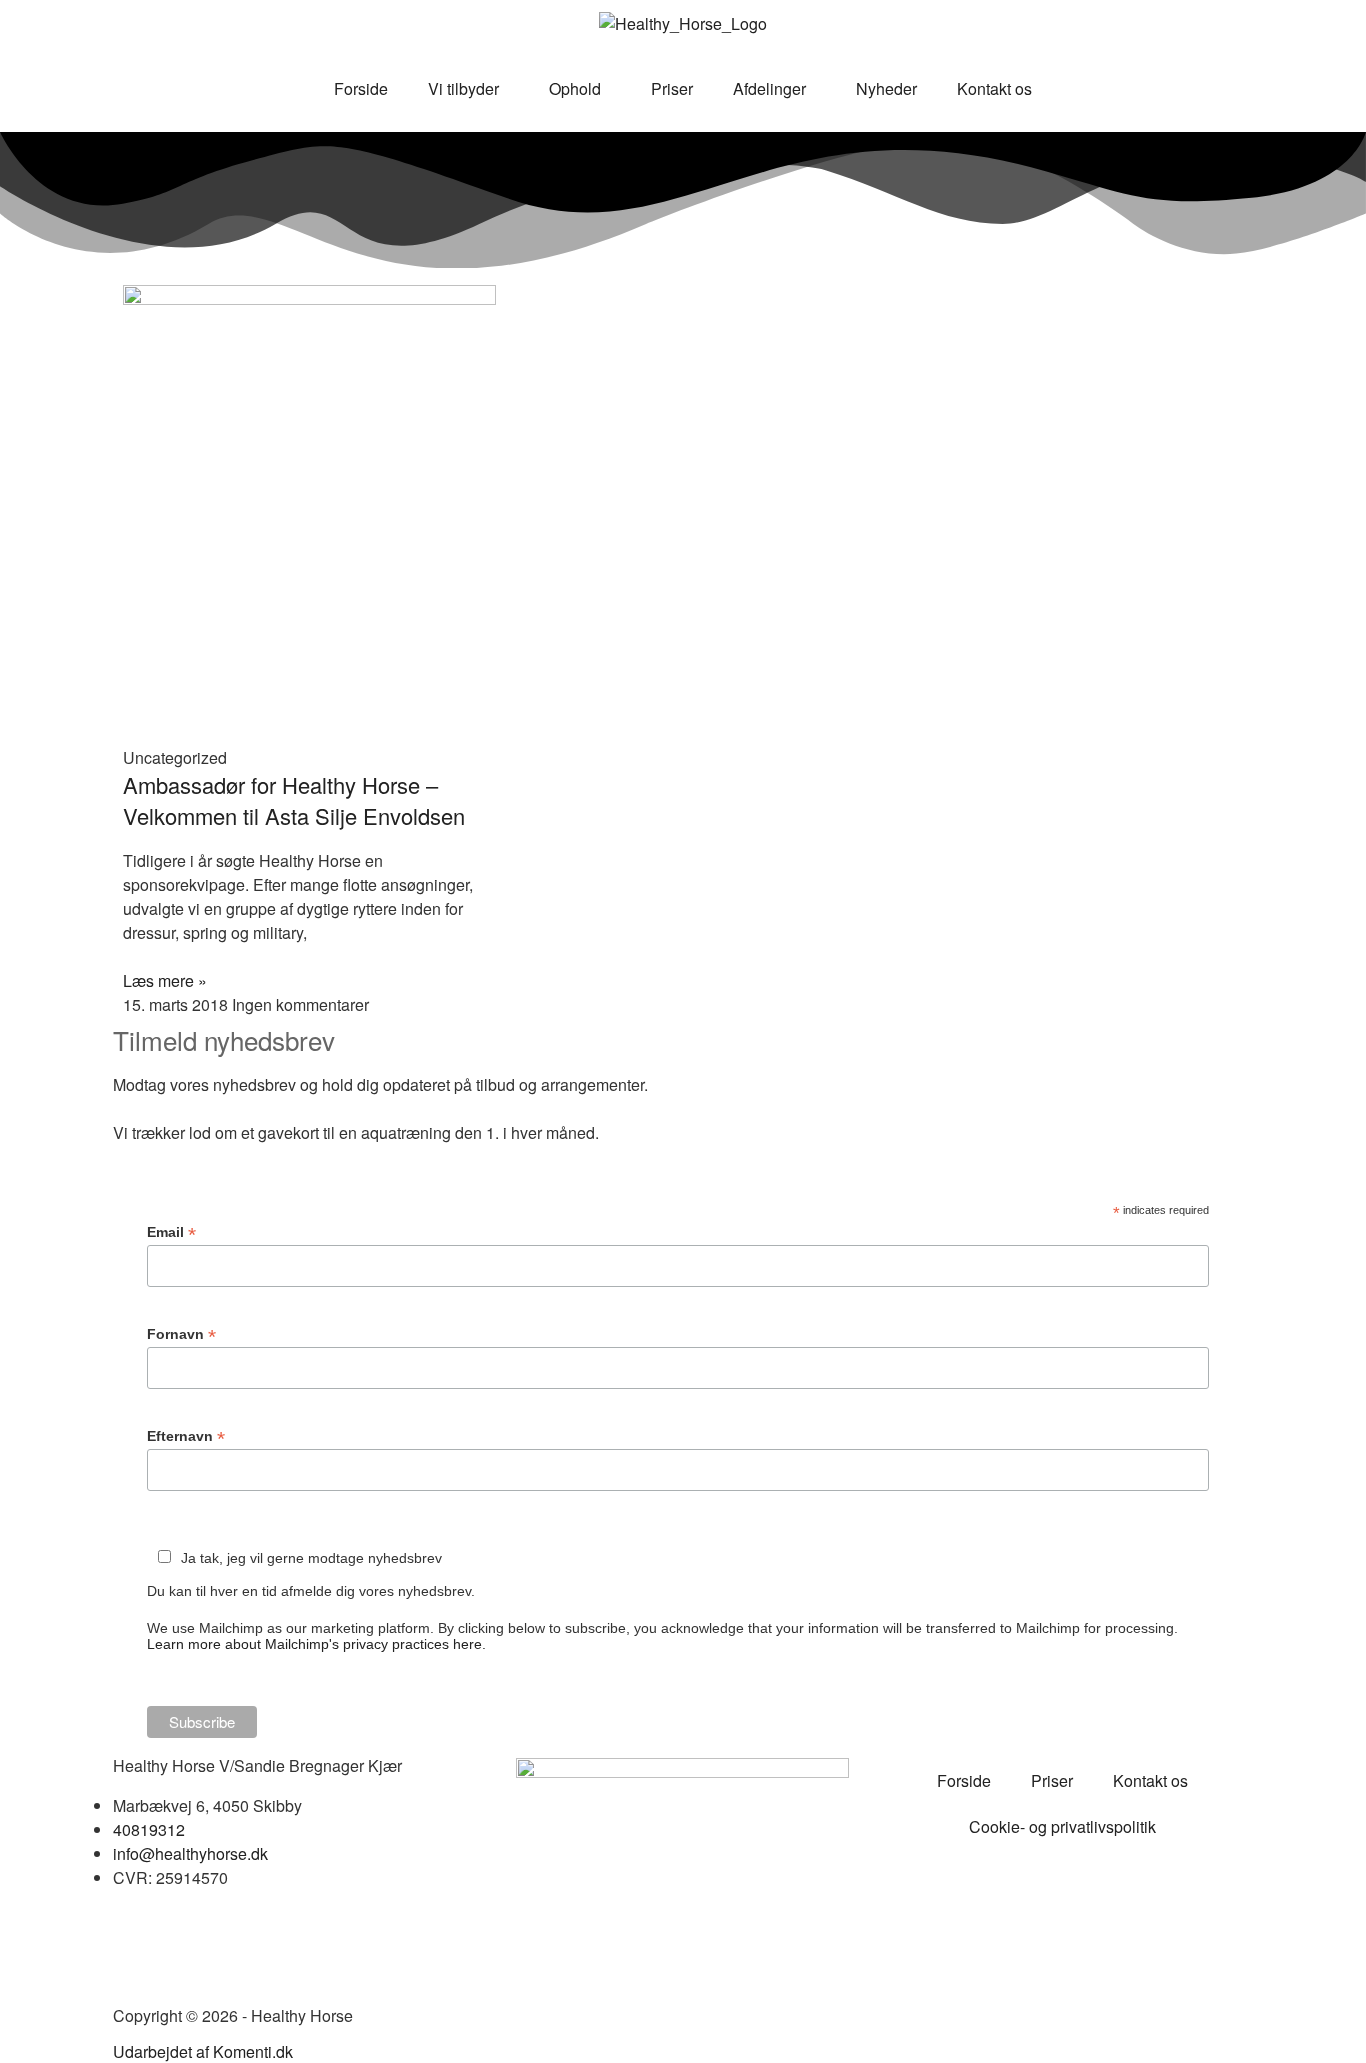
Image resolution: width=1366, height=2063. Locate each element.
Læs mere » (165, 980)
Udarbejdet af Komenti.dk (203, 2051)
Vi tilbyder (463, 88)
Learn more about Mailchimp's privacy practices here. (316, 1644)
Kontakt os (994, 88)
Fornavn (181, 1334)
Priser (672, 88)
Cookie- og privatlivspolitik (1062, 1826)
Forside (361, 88)
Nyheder (886, 88)
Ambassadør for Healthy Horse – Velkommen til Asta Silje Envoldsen (294, 800)
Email (171, 1232)
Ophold (575, 88)
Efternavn (186, 1436)
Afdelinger (769, 88)
